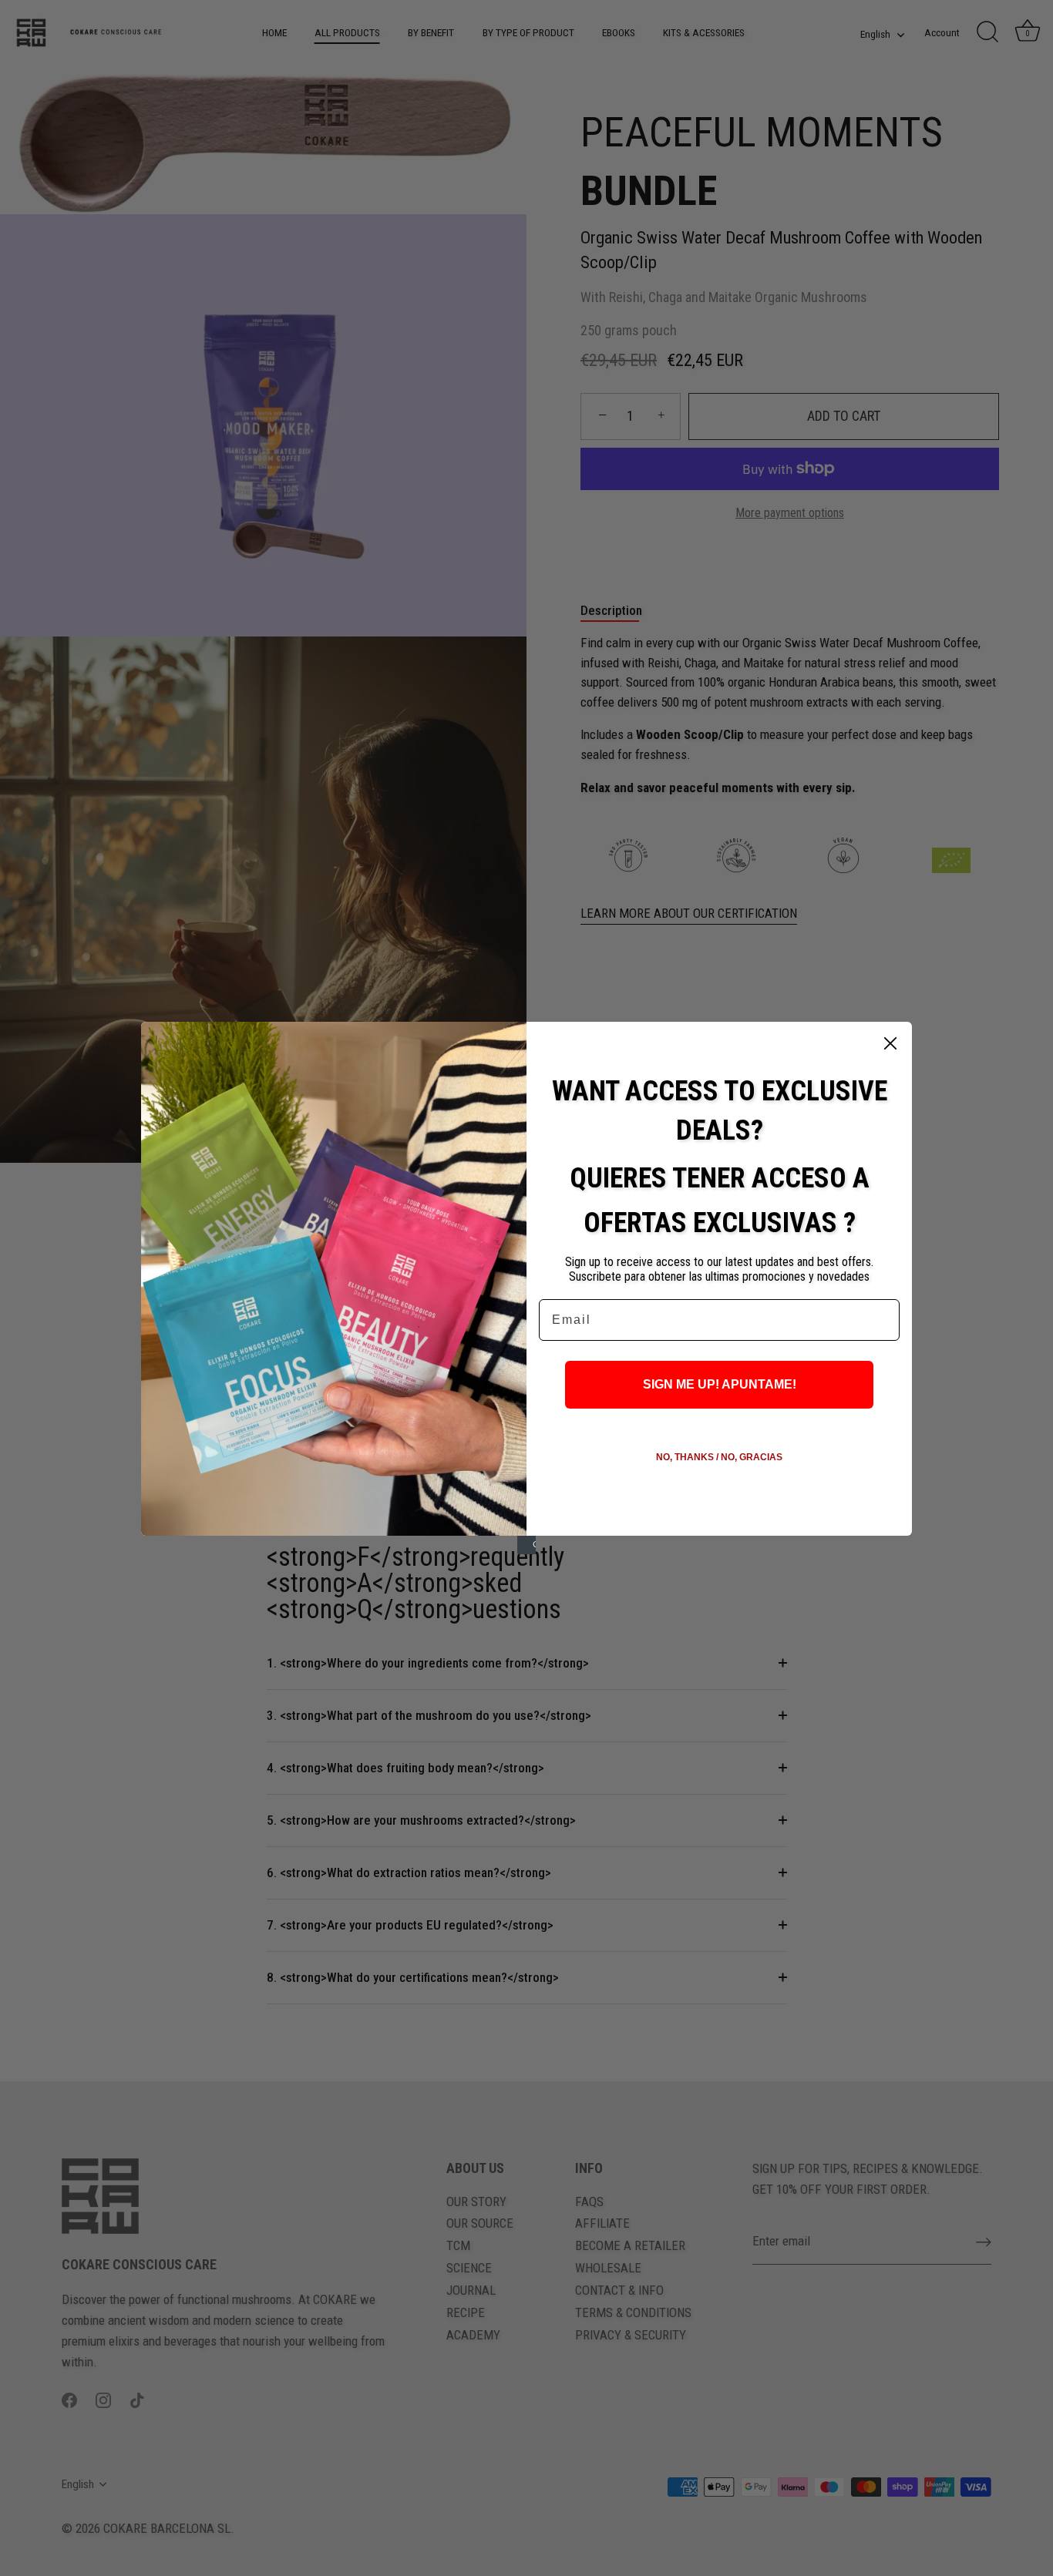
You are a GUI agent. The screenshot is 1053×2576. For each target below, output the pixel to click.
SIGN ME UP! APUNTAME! (720, 1384)
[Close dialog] (890, 1043)
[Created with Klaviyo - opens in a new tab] (526, 1545)
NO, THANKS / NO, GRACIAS (719, 1457)
